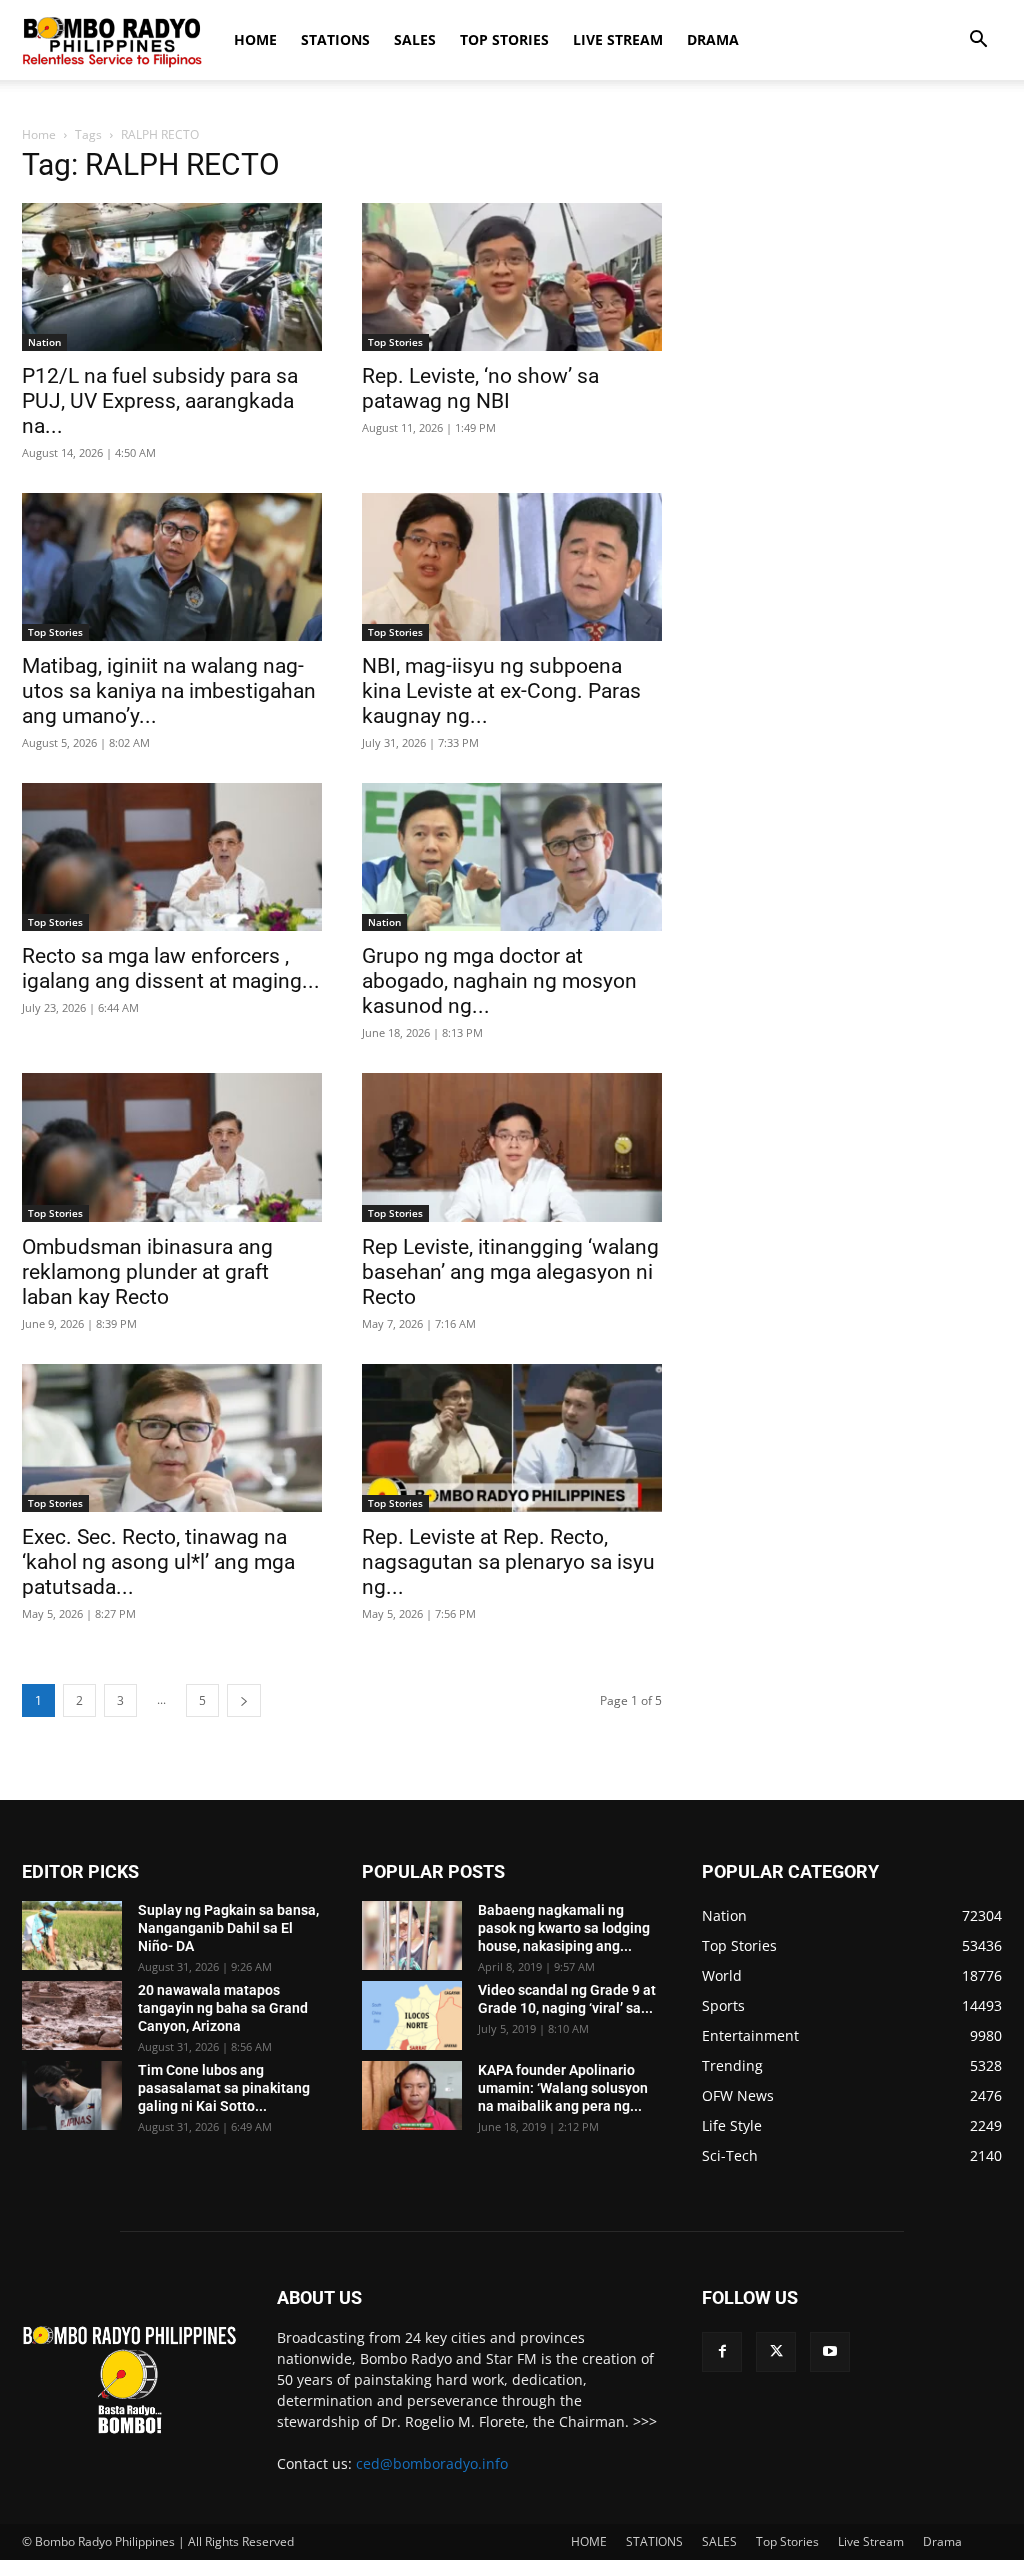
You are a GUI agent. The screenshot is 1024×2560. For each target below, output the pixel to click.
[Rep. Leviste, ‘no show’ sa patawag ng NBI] (512, 277)
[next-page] (244, 1700)
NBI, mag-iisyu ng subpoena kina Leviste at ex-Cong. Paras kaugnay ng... (501, 691)
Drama (713, 39)
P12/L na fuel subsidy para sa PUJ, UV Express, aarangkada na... (160, 401)
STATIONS (335, 39)
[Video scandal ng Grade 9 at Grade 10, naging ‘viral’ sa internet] (412, 2015)
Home (39, 134)
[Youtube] (830, 2352)
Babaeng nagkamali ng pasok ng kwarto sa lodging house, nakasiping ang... (564, 1928)
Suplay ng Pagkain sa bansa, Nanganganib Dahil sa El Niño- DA (228, 1928)
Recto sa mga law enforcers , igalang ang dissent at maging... (171, 968)
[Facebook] (722, 2352)
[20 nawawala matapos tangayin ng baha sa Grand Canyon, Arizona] (72, 2015)
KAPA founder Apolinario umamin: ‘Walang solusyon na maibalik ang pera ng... (563, 2088)
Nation (44, 342)
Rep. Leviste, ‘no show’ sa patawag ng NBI (480, 388)
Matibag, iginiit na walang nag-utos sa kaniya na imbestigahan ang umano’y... (169, 691)
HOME (255, 39)
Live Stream (618, 39)
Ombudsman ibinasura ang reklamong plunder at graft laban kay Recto (147, 1272)
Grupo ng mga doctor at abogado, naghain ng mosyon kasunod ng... (499, 981)
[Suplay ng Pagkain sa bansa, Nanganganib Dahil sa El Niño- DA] (72, 1935)
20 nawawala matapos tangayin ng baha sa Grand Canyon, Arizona (223, 2008)
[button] (978, 41)
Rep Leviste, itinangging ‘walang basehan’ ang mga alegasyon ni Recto (510, 1272)
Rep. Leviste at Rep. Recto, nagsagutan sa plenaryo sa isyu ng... (508, 1562)
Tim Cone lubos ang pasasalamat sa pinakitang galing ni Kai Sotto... (224, 2088)
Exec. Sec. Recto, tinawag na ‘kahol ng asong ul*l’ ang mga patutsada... (158, 1562)
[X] (776, 2352)
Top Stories (504, 39)
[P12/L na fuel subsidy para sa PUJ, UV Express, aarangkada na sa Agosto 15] (172, 277)
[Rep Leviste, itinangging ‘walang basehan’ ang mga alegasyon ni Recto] (512, 1147)
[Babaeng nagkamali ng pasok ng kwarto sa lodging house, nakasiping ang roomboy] (412, 1935)
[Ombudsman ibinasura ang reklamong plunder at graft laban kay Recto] (172, 1147)
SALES (415, 39)
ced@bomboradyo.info (432, 2463)
